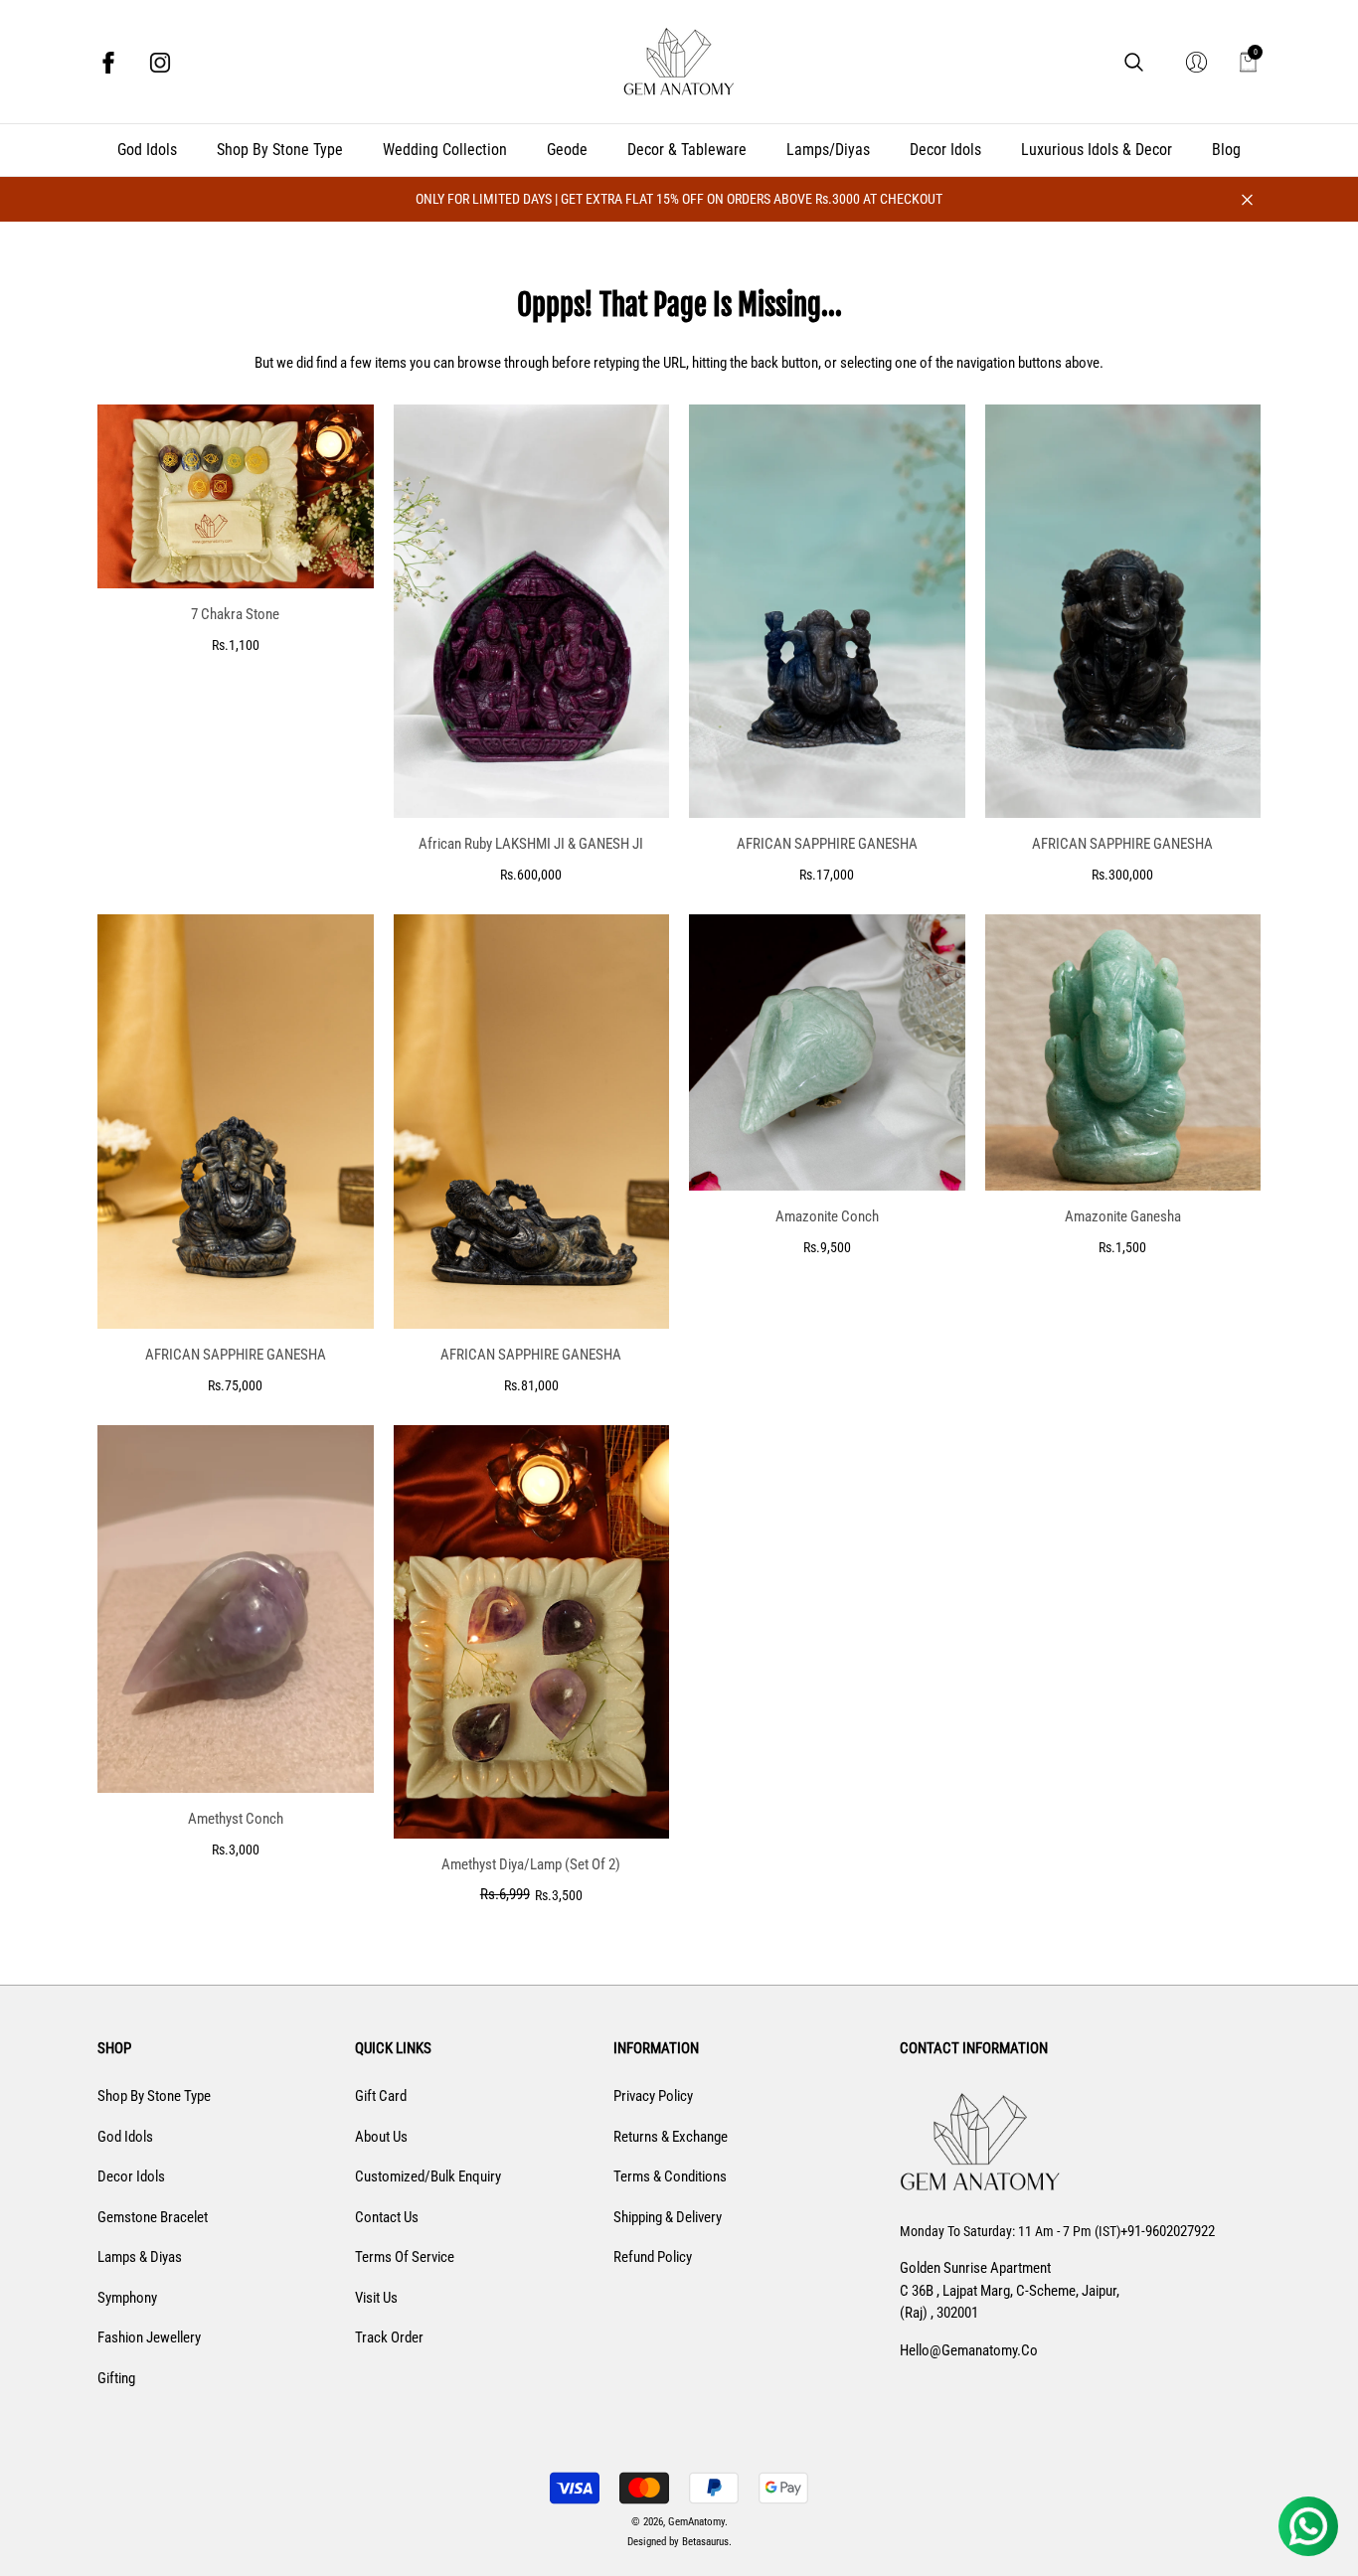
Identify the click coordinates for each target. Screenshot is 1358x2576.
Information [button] (656, 2048)
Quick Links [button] (393, 2048)
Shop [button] (114, 2048)
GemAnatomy (696, 2522)
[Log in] (1196, 62)
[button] (1134, 62)
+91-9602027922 (1168, 2231)
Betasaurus (705, 2542)
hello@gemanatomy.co (969, 2350)
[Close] (1247, 199)
